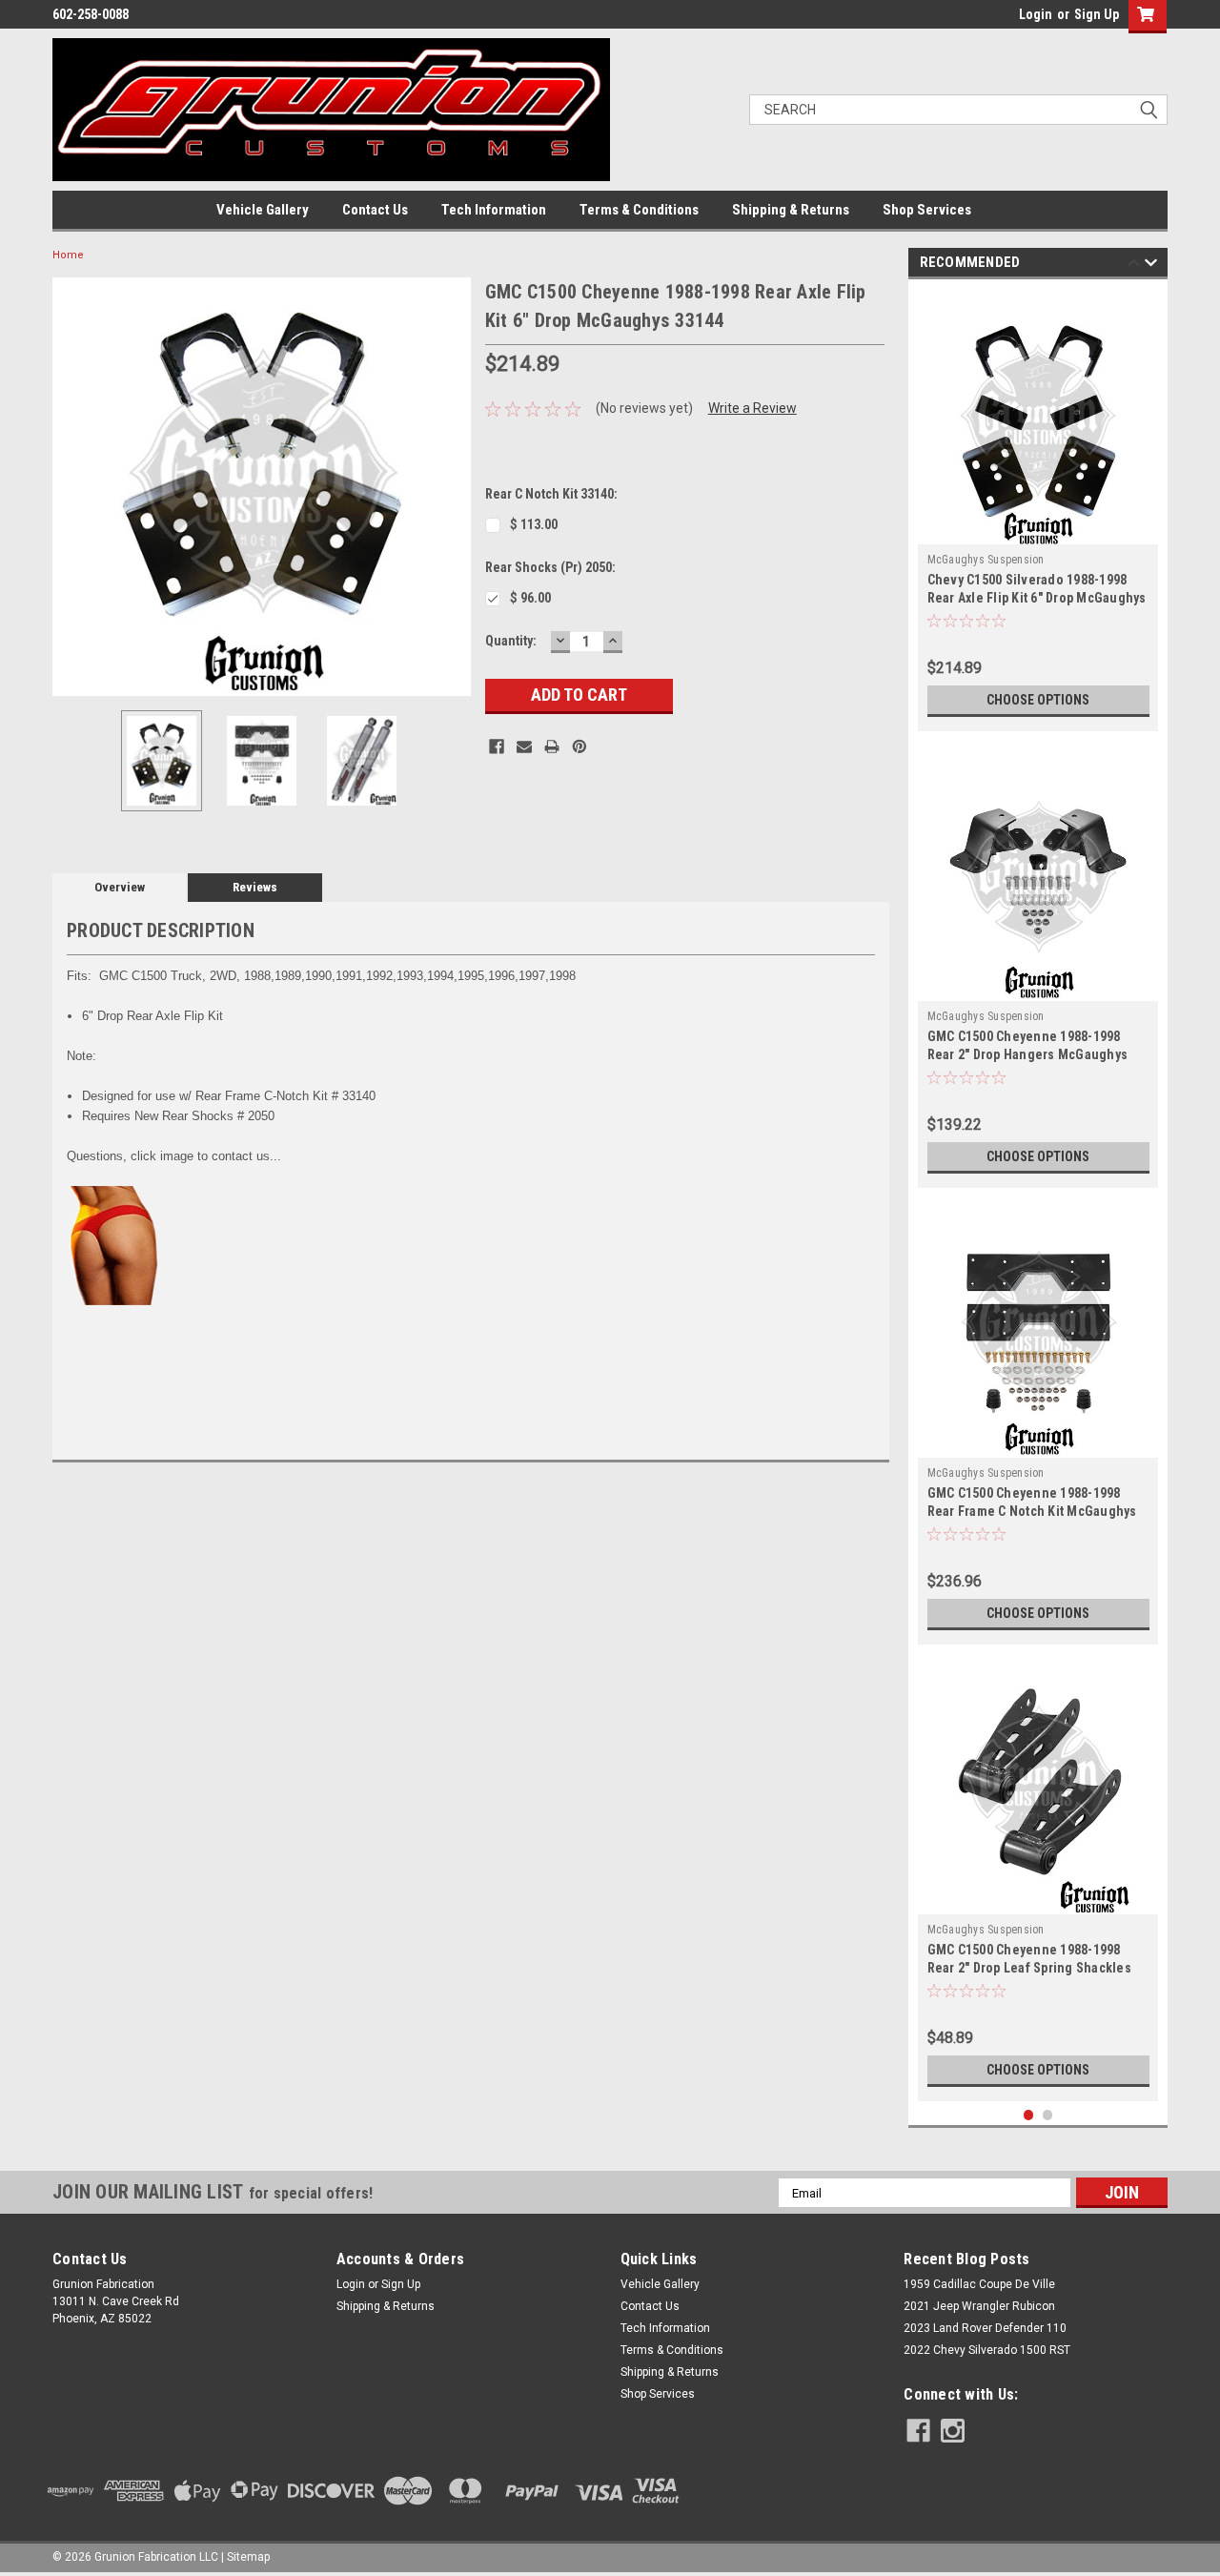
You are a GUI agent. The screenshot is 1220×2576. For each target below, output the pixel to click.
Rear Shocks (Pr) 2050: (550, 567)
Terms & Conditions (639, 210)
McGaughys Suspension (986, 560)
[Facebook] (497, 746)
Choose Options (1038, 700)
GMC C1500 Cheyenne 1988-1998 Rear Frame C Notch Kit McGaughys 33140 (1032, 1511)
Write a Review (752, 408)
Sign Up (1097, 14)
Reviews (255, 887)
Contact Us (375, 210)
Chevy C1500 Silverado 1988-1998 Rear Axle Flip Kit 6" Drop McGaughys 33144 (1037, 598)
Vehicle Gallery (263, 210)
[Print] (552, 746)
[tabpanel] (1038, 510)
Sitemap (248, 2557)
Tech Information (494, 210)
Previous (71, 487)
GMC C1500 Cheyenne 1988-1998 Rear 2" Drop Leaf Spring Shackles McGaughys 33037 (1029, 1968)
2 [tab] (1048, 2115)
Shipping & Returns (791, 210)
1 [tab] (1029, 2115)
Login (1036, 14)
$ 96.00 (530, 598)
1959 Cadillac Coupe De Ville (979, 2284)
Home (68, 255)
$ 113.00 (534, 524)
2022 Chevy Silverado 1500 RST (987, 2350)
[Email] (524, 746)
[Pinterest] (579, 746)
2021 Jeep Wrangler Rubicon (979, 2306)
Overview (120, 887)
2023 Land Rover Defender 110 (985, 2328)
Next (452, 487)
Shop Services (927, 210)
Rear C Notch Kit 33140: (551, 494)
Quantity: (511, 641)
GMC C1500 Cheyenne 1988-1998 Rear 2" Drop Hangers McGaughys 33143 (1028, 1054)
